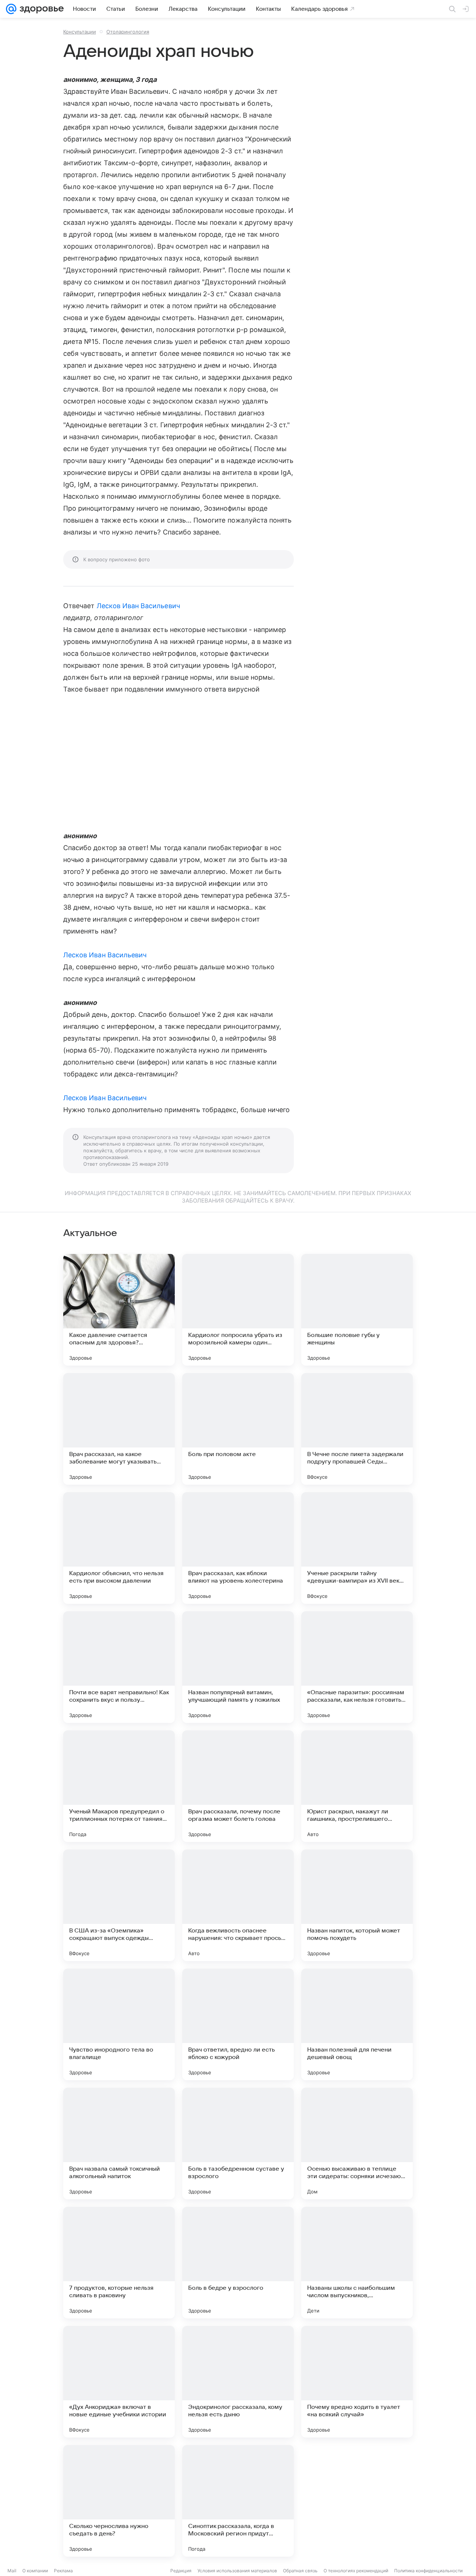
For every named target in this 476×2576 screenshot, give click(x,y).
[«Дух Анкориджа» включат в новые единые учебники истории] (119, 2382)
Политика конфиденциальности (428, 2571)
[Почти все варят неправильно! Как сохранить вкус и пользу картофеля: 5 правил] (119, 1667)
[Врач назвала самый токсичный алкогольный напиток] (119, 2144)
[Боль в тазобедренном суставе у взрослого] (238, 2144)
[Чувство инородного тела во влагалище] (119, 2024)
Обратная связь (300, 2571)
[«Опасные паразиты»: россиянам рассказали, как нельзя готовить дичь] (357, 1667)
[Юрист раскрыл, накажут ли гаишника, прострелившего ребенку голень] (357, 1786)
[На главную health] (40, 9)
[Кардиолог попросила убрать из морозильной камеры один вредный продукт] (238, 1310)
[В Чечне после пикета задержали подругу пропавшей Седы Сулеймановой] (357, 1429)
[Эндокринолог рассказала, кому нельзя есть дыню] (238, 2382)
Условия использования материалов (237, 2571)
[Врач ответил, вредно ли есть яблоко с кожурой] (238, 2024)
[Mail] (11, 9)
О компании (35, 2571)
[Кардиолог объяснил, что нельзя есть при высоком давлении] (119, 1548)
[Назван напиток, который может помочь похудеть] (357, 1905)
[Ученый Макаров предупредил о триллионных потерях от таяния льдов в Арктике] (119, 1786)
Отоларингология (128, 32)
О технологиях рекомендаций (356, 2571)
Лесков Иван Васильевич (138, 606)
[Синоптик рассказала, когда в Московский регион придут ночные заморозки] (238, 2501)
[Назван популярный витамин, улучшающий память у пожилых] (238, 1667)
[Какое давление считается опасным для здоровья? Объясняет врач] (119, 1310)
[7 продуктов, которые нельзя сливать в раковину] (119, 2263)
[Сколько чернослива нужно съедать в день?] (119, 2501)
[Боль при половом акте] (238, 1429)
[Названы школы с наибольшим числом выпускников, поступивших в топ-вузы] (357, 2263)
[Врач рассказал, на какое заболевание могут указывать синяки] (119, 1429)
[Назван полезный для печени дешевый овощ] (357, 2024)
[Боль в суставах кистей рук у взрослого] (357, 2501)
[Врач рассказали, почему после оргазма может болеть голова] (238, 1786)
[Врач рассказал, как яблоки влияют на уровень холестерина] (238, 1548)
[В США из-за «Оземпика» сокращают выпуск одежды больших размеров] (119, 1905)
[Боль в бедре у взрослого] (238, 2263)
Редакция (181, 2571)
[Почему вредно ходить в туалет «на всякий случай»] (357, 2382)
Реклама (63, 2571)
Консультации (80, 32)
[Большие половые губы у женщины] (357, 1310)
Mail (12, 2571)
